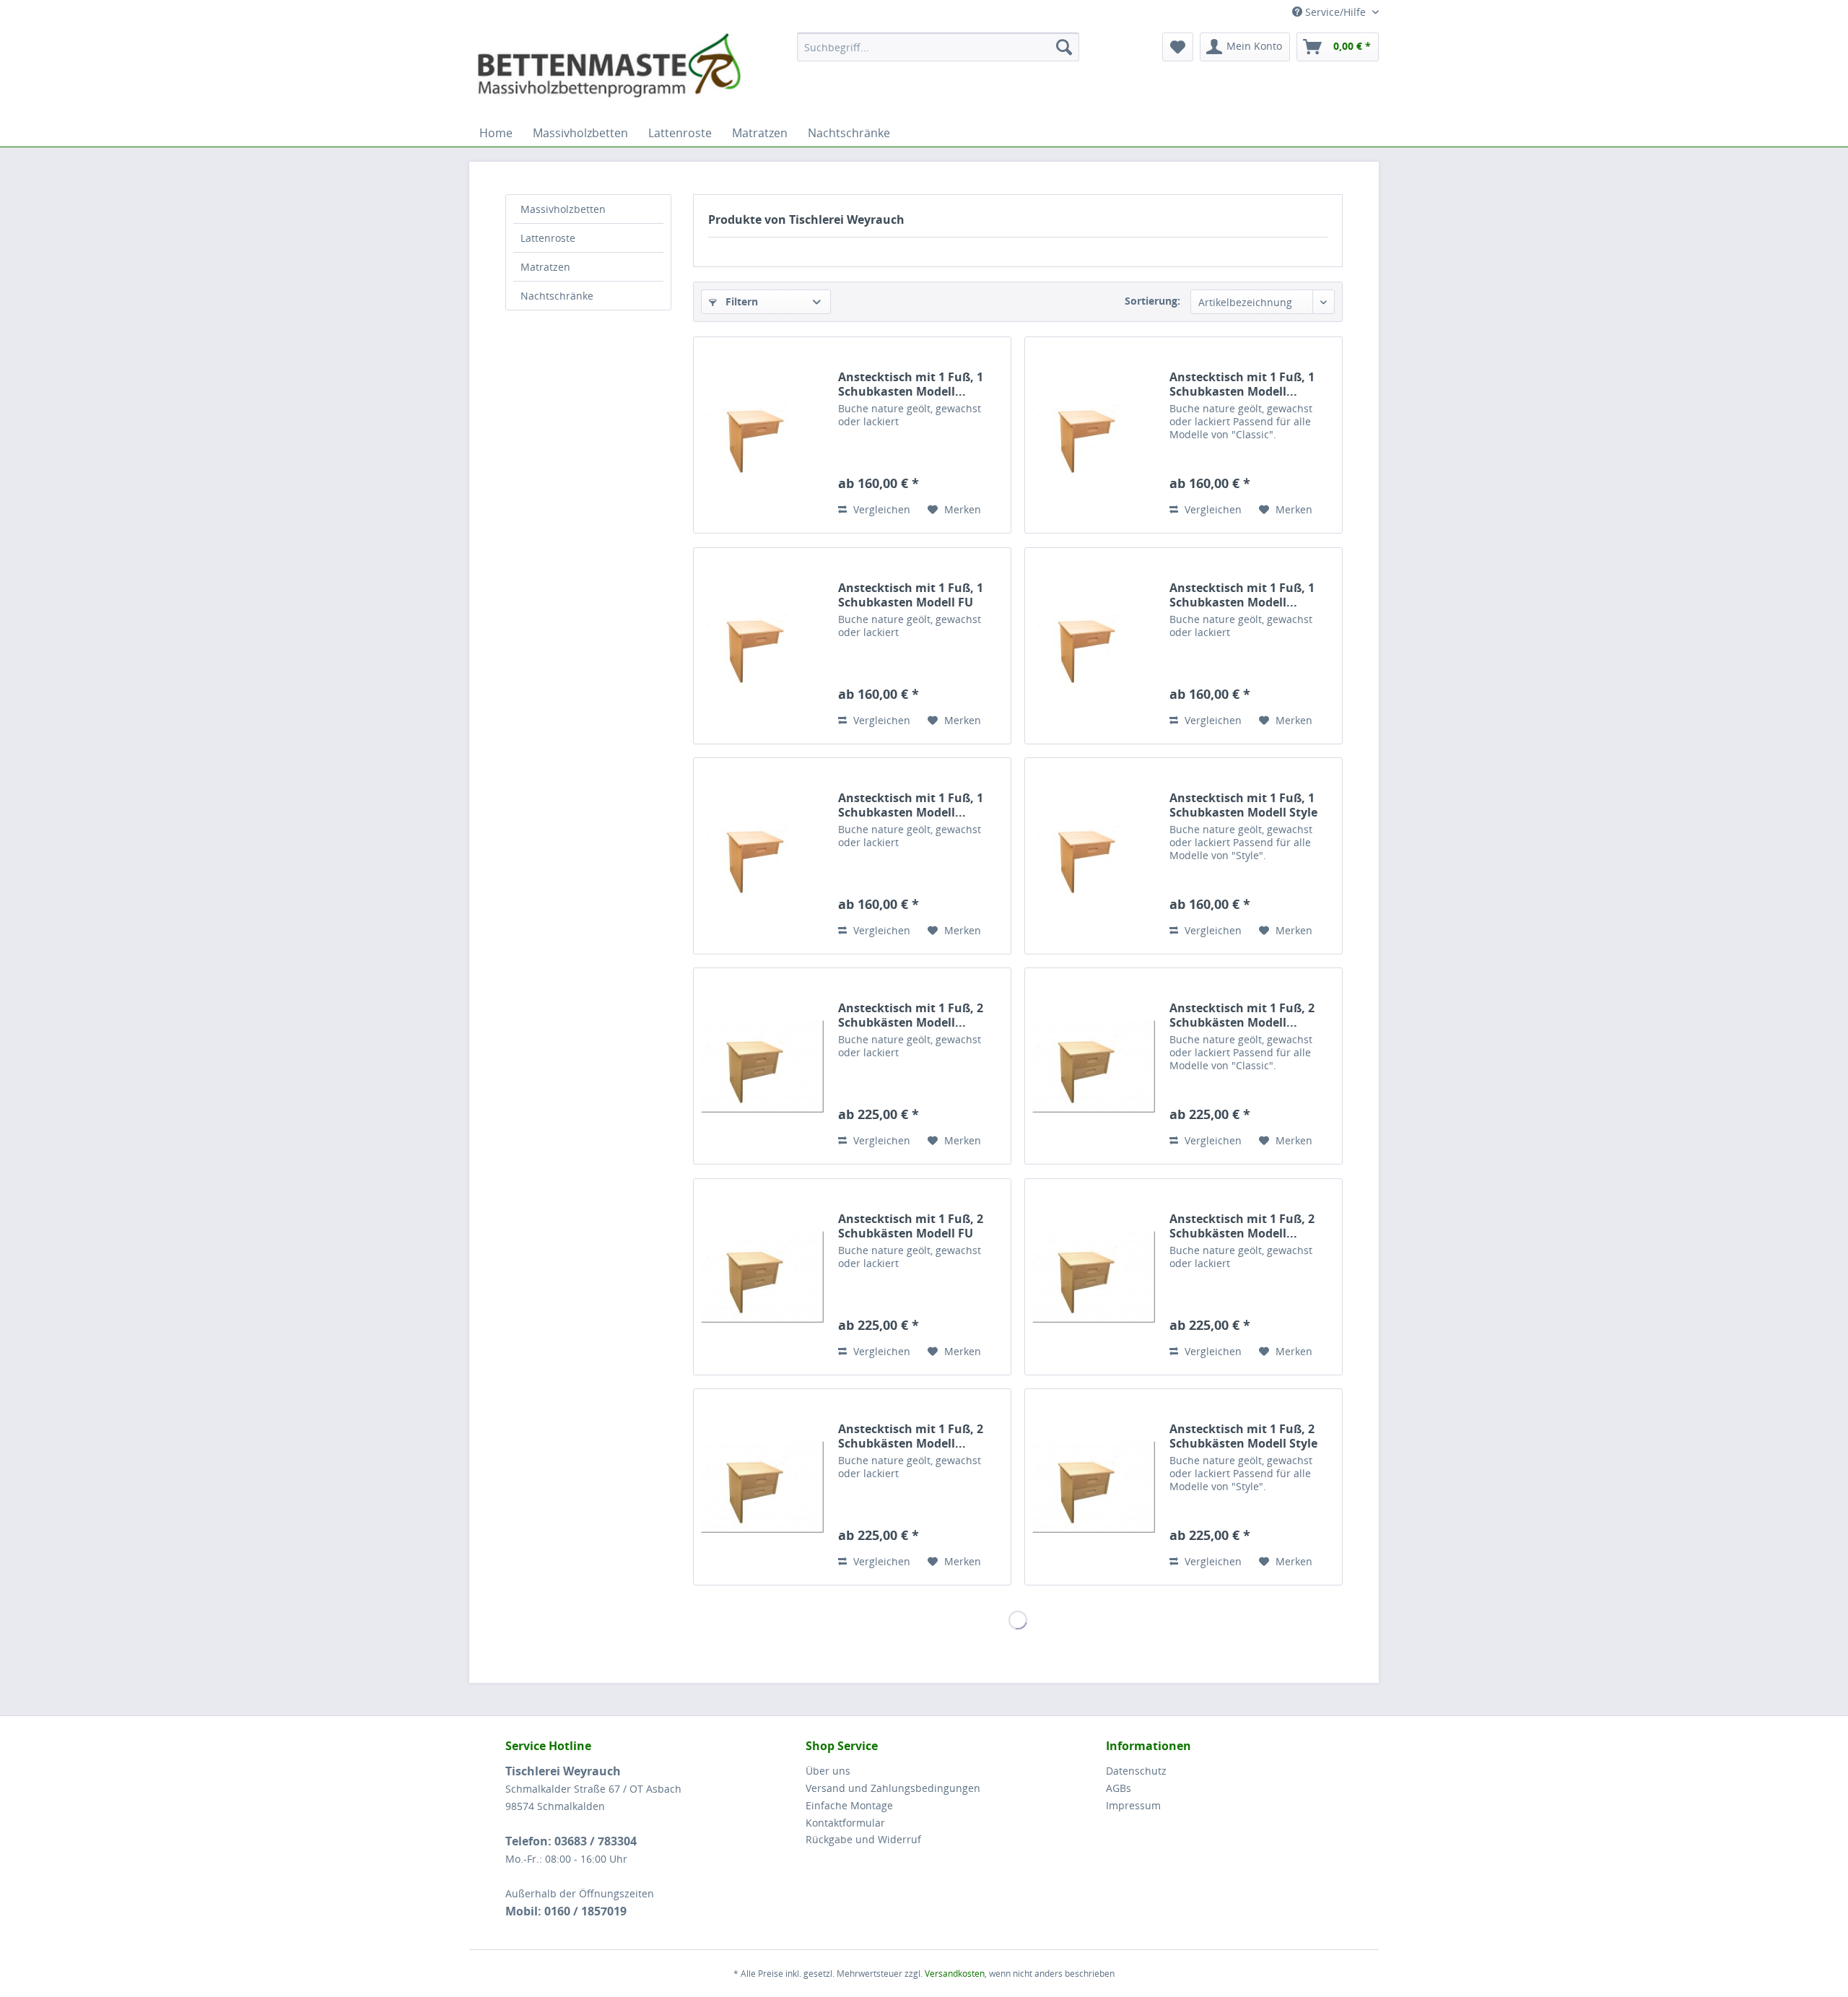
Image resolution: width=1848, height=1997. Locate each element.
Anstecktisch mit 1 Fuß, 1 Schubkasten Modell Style (1243, 805)
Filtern (740, 301)
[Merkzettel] (1178, 47)
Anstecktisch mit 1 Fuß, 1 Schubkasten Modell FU (911, 595)
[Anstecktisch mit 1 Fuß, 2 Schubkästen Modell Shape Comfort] (762, 1487)
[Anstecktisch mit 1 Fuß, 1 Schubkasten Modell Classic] (1094, 435)
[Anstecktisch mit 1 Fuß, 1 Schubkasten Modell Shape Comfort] (762, 856)
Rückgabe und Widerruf (863, 1839)
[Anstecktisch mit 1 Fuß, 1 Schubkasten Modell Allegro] (762, 435)
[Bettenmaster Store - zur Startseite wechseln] (609, 69)
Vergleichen (880, 509)
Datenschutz (1136, 1771)
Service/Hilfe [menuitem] (1335, 12)
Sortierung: (1152, 301)
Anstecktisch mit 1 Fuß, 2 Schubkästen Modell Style (1243, 1436)
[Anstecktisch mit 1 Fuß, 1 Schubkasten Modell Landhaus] (1094, 646)
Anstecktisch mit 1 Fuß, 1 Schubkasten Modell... (911, 384)
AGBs (1119, 1788)
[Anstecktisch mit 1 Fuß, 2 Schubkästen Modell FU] (762, 1277)
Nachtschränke (557, 296)
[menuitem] (920, 47)
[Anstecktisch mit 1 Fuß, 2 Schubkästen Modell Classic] (1094, 1066)
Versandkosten (955, 1974)
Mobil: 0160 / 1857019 (566, 1911)
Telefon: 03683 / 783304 (571, 1841)
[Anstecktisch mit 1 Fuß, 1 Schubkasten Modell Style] (1094, 856)
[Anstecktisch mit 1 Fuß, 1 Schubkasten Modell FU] (762, 646)
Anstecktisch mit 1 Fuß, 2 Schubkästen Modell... (911, 1015)
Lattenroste (548, 238)
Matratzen (545, 267)
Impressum (1133, 1805)
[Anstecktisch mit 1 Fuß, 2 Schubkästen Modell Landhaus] (1094, 1277)
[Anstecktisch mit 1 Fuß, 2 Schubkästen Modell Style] (1094, 1487)
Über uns (828, 1771)
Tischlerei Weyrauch (563, 1771)
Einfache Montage (849, 1805)
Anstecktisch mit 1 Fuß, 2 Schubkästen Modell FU (911, 1226)
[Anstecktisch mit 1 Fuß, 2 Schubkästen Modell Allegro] (762, 1066)
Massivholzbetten (563, 209)
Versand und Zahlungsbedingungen (893, 1788)
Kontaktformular (845, 1823)
